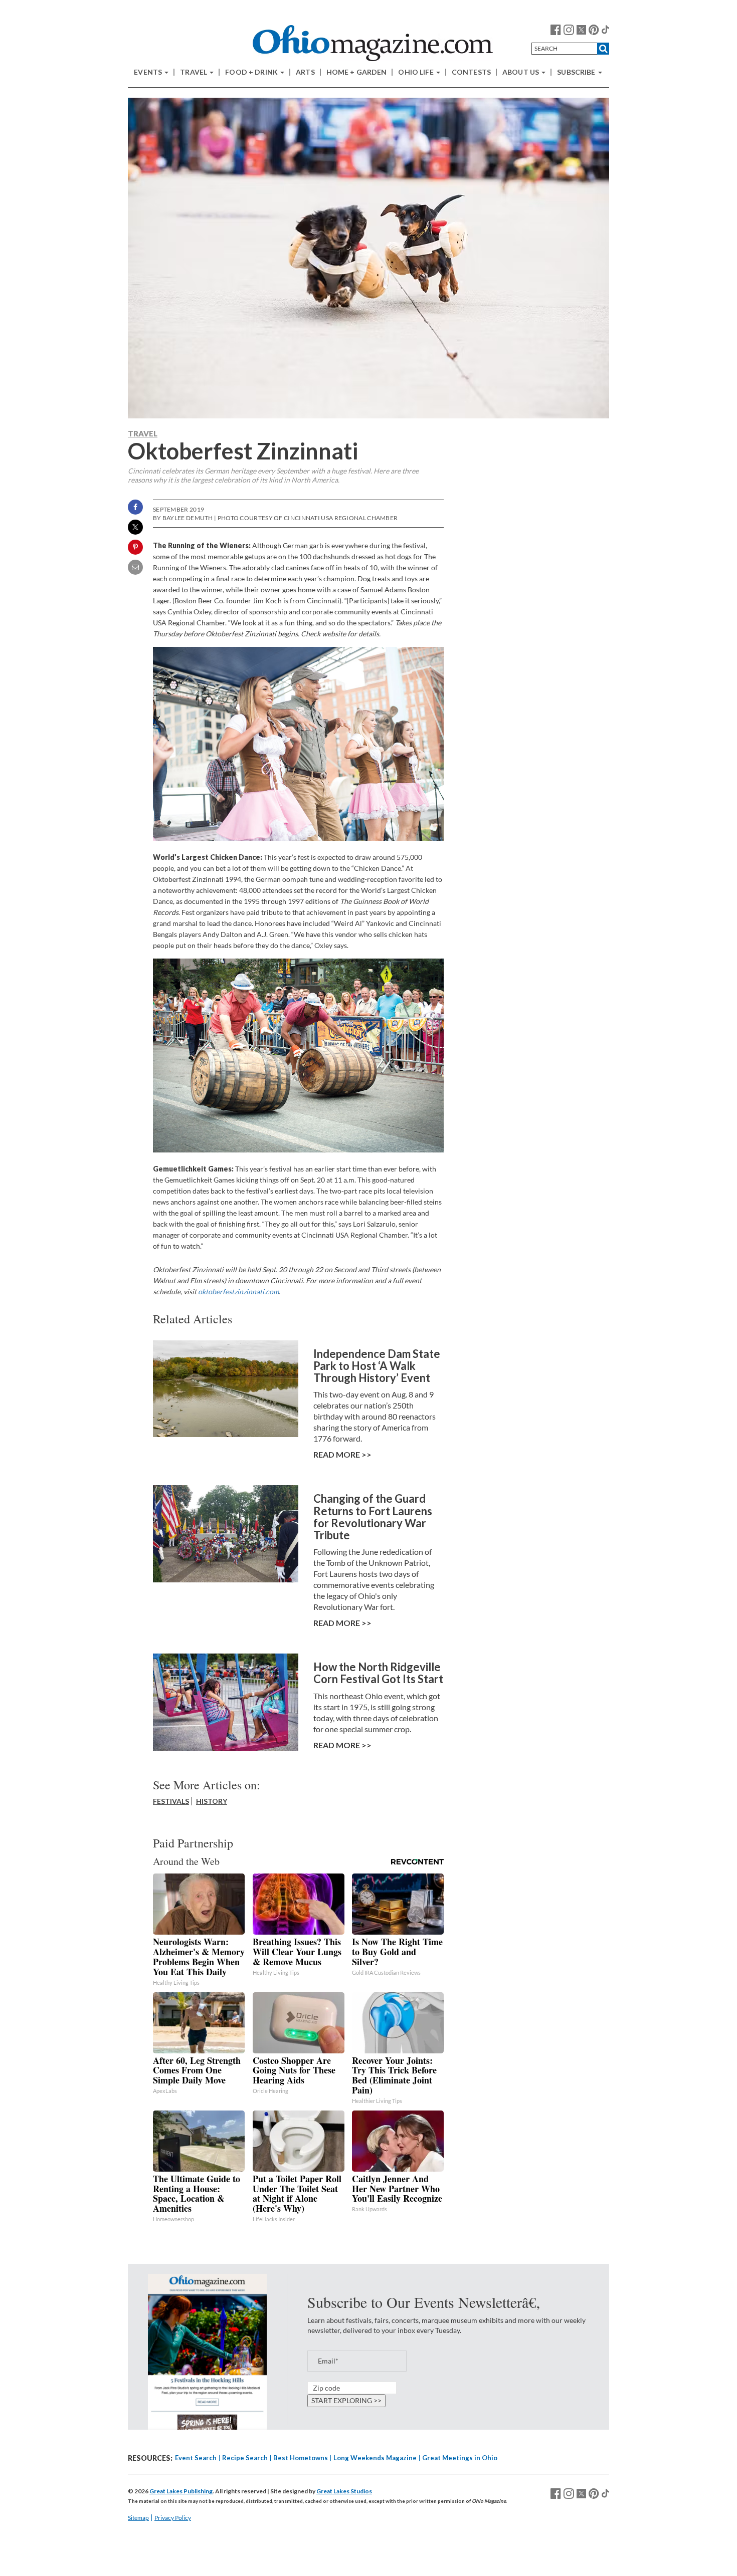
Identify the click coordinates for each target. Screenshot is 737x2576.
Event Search (196, 2458)
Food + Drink (252, 72)
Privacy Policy (173, 2518)
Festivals (171, 1801)
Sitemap (138, 2518)
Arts (305, 72)
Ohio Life (416, 72)
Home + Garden (357, 72)
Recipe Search (245, 2458)
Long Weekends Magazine (375, 2458)
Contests (471, 72)
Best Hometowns (301, 2458)
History (212, 1801)
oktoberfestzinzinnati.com (238, 1292)
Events (149, 72)
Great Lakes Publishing (181, 2491)
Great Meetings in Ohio (460, 2458)
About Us (521, 72)
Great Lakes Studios (344, 2491)
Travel (194, 72)
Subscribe (577, 72)
